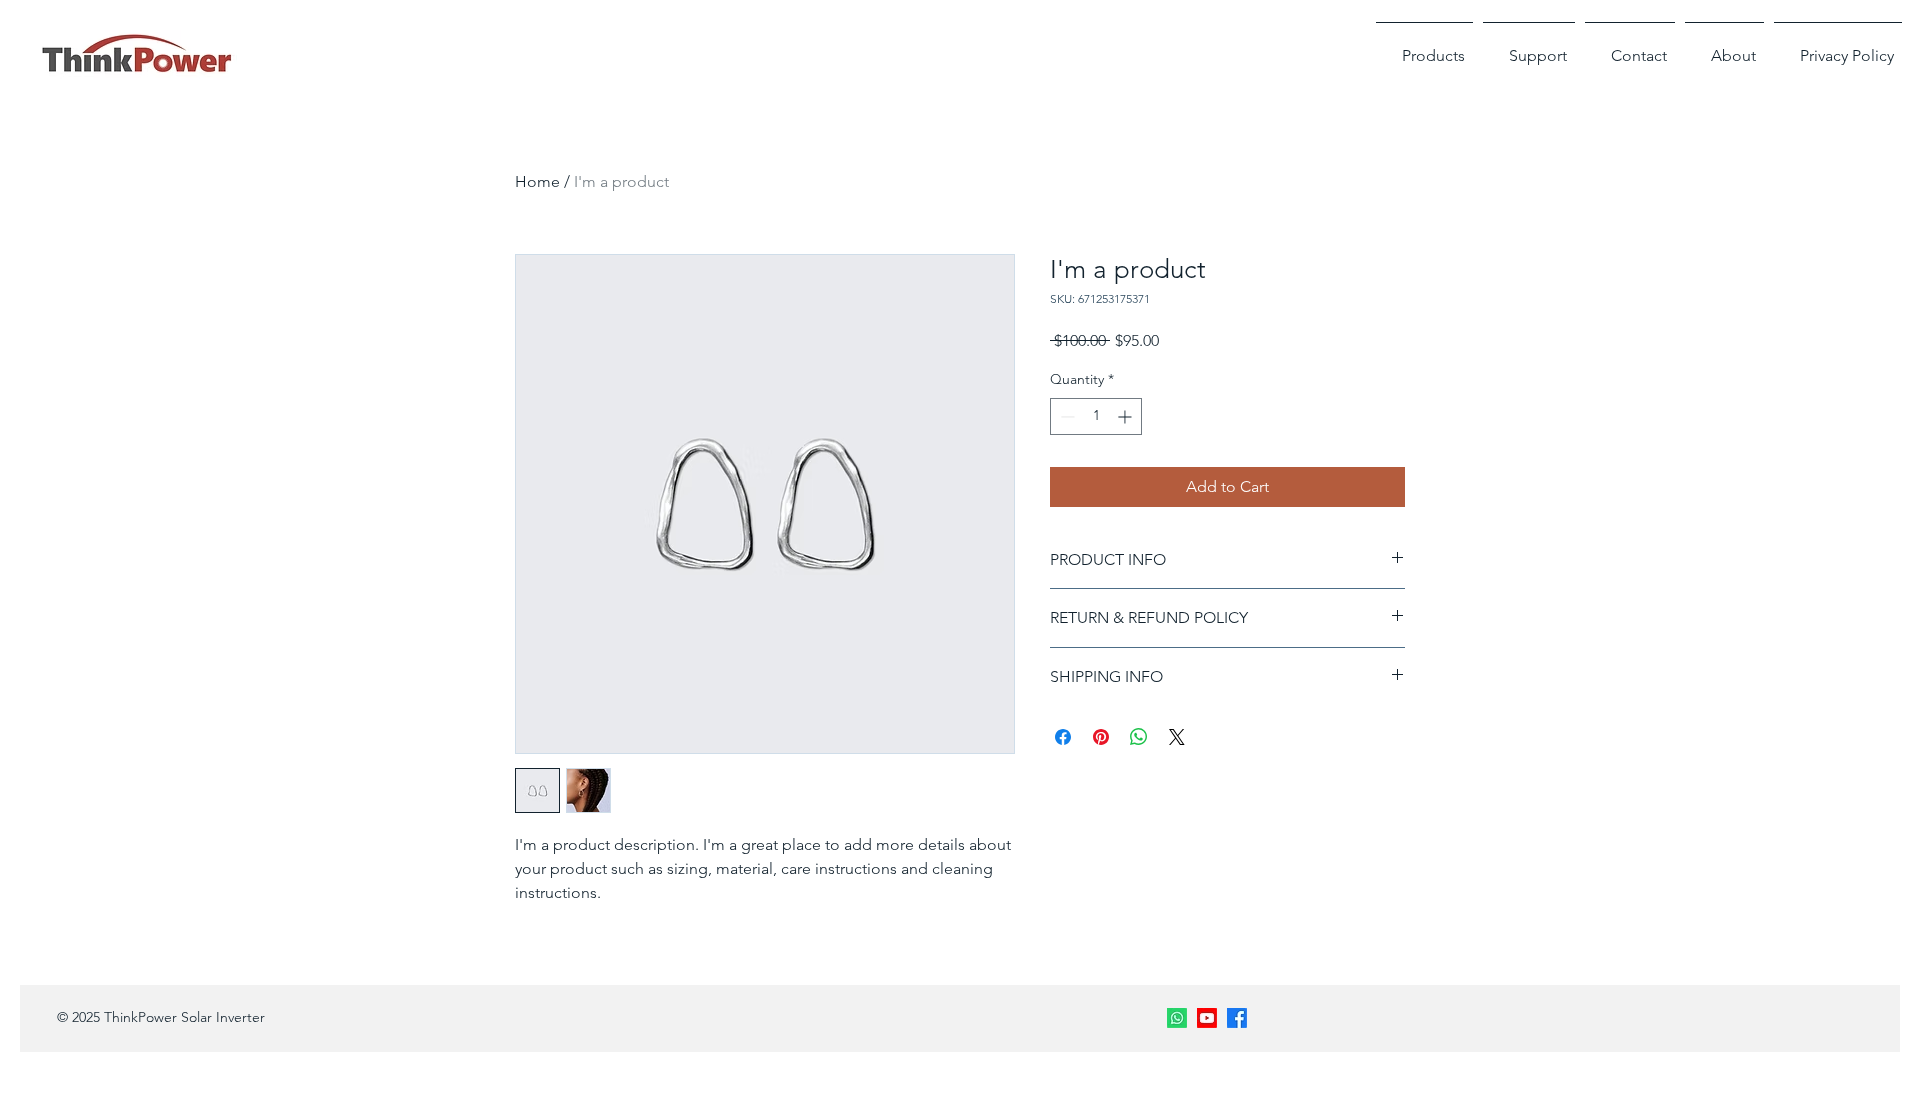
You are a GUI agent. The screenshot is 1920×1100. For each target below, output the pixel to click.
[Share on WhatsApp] (1139, 737)
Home (537, 181)
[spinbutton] (1096, 416)
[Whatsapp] (1177, 1018)
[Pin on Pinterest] (1101, 737)
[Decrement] (1065, 416)
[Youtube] (1207, 1018)
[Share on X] (1177, 737)
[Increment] (1126, 416)
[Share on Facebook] (1063, 737)
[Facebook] (1237, 1018)
